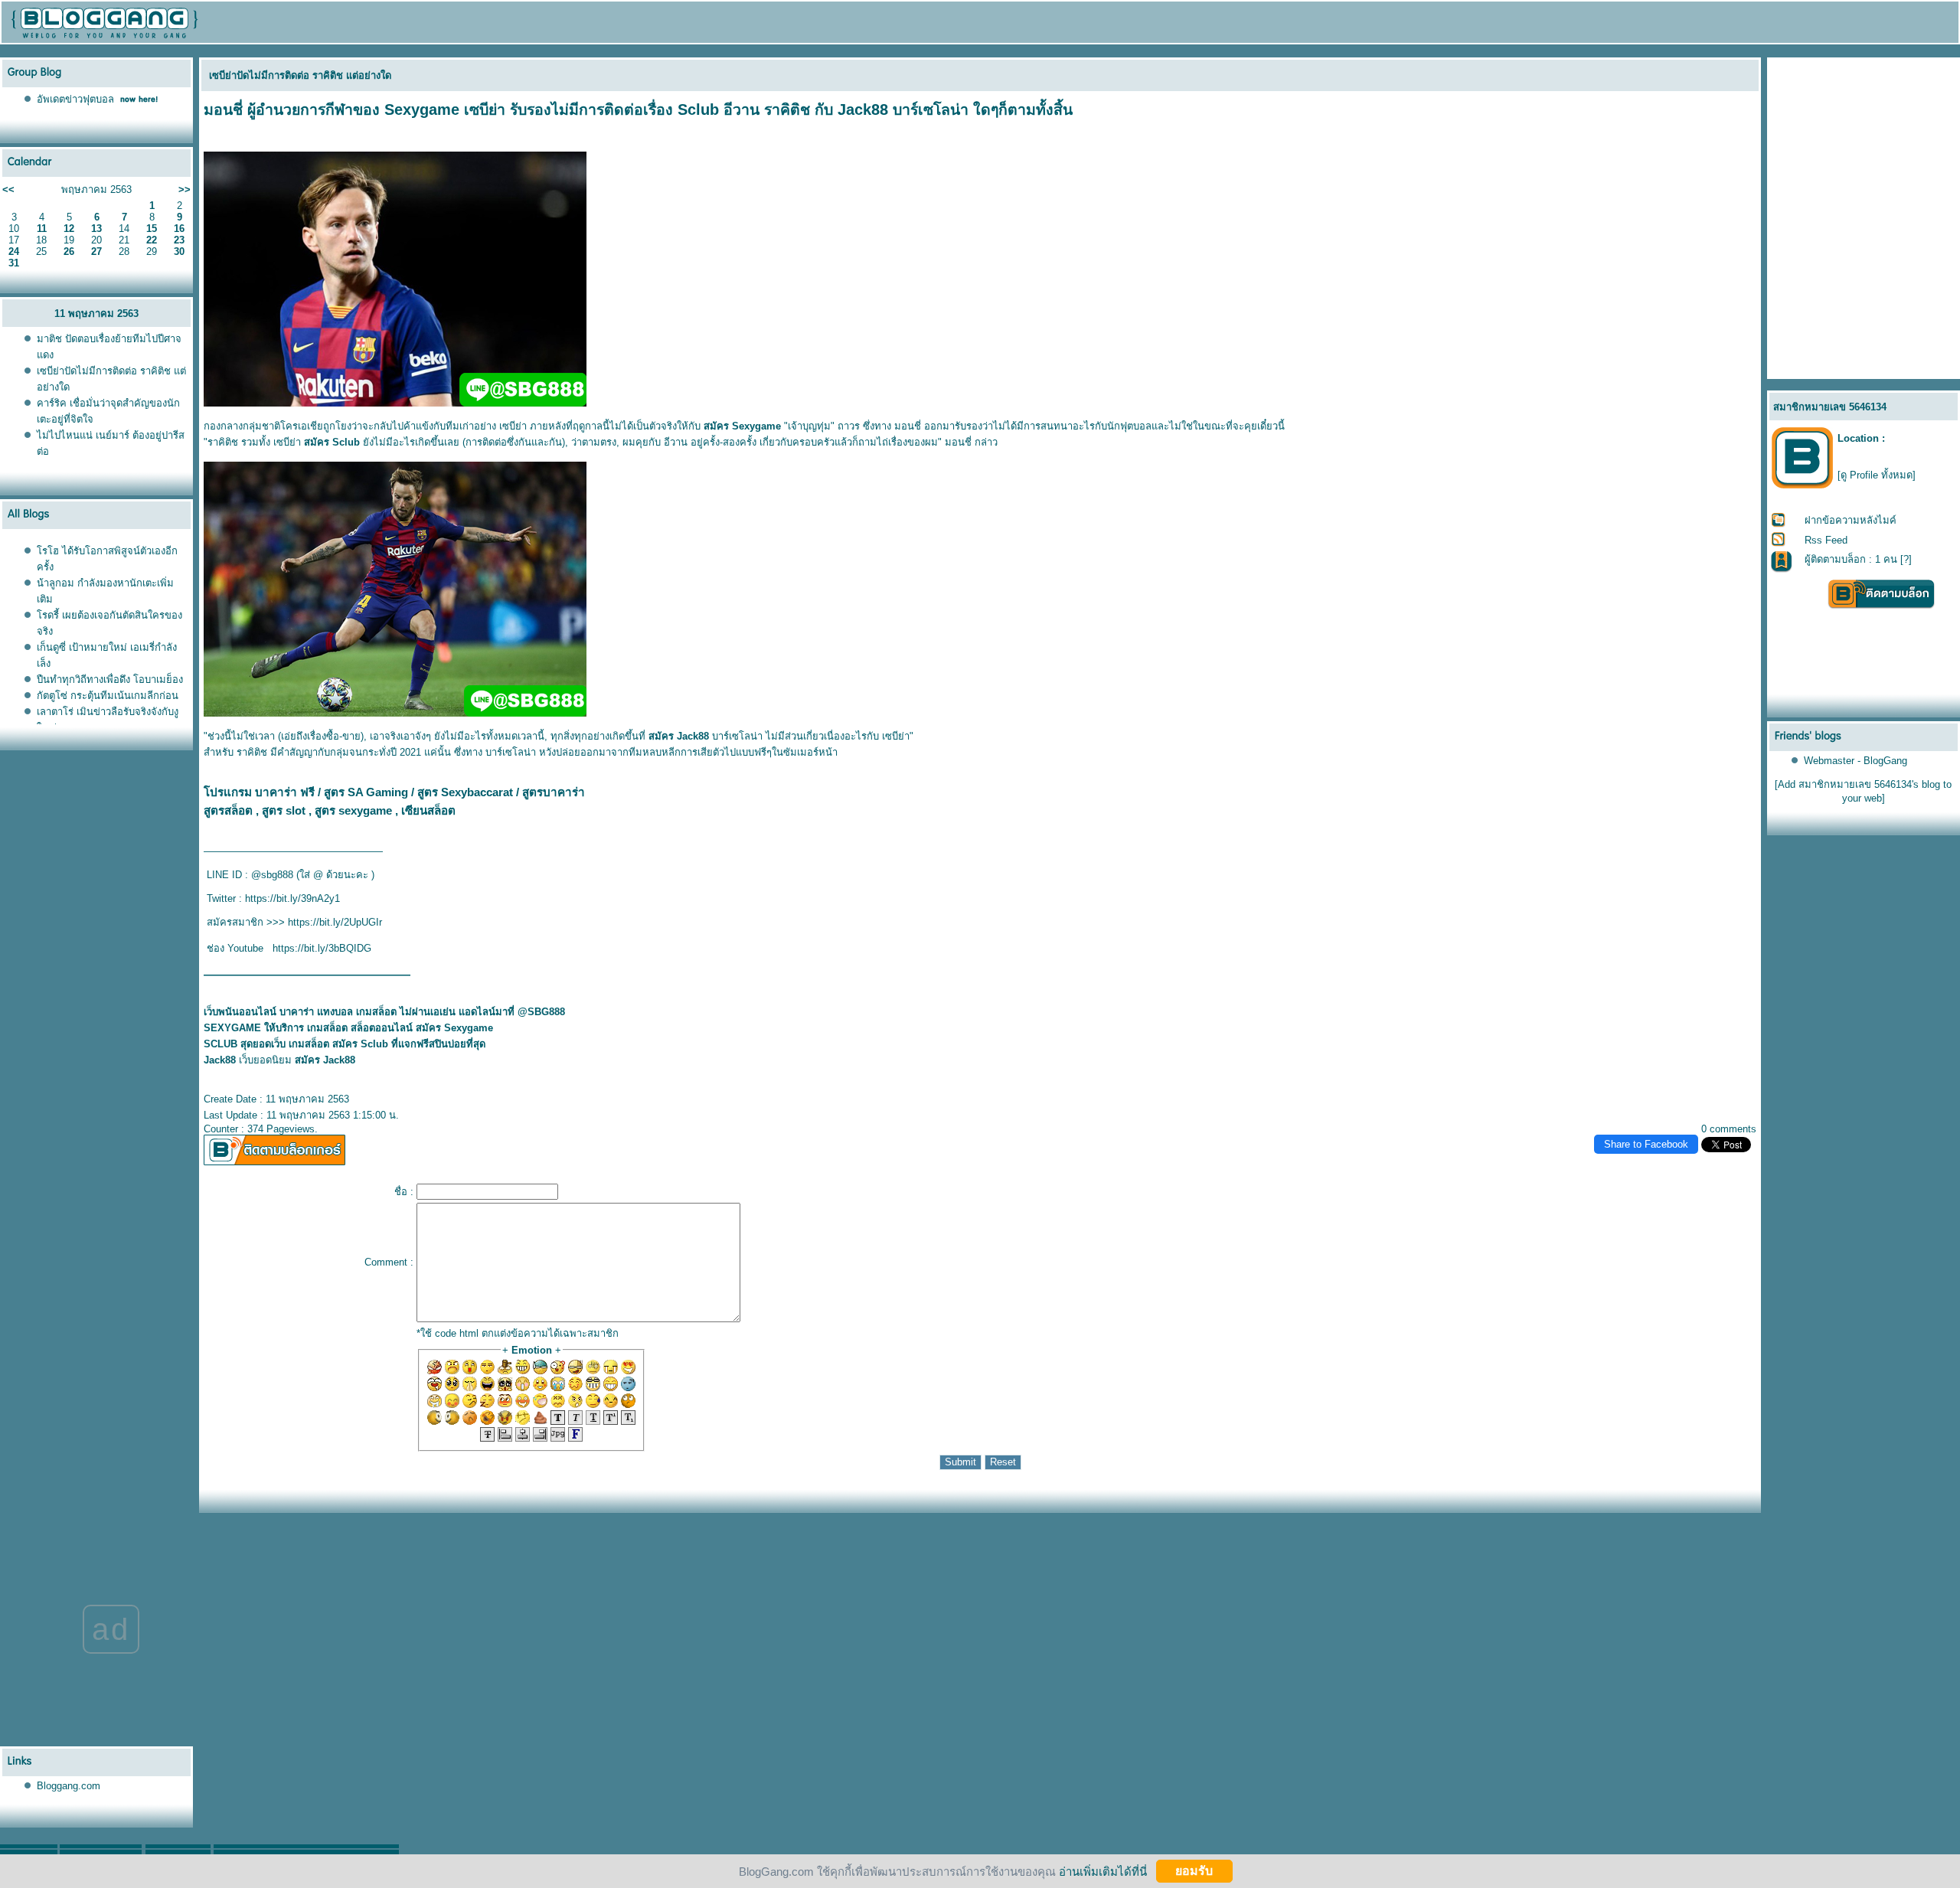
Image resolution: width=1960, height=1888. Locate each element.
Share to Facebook (1646, 1144)
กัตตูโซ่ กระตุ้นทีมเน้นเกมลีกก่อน (108, 696)
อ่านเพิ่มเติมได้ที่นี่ (1103, 1871)
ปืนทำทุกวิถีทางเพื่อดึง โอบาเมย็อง (110, 679)
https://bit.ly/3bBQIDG (322, 948)
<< (8, 189)
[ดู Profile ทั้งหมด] (1877, 475)
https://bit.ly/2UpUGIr (335, 922)
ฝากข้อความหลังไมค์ (1851, 520)
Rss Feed (1826, 540)
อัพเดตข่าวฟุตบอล (75, 99)
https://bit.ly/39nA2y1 (292, 898)
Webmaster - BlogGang (1855, 761)
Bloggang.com (69, 1786)
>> (185, 189)
